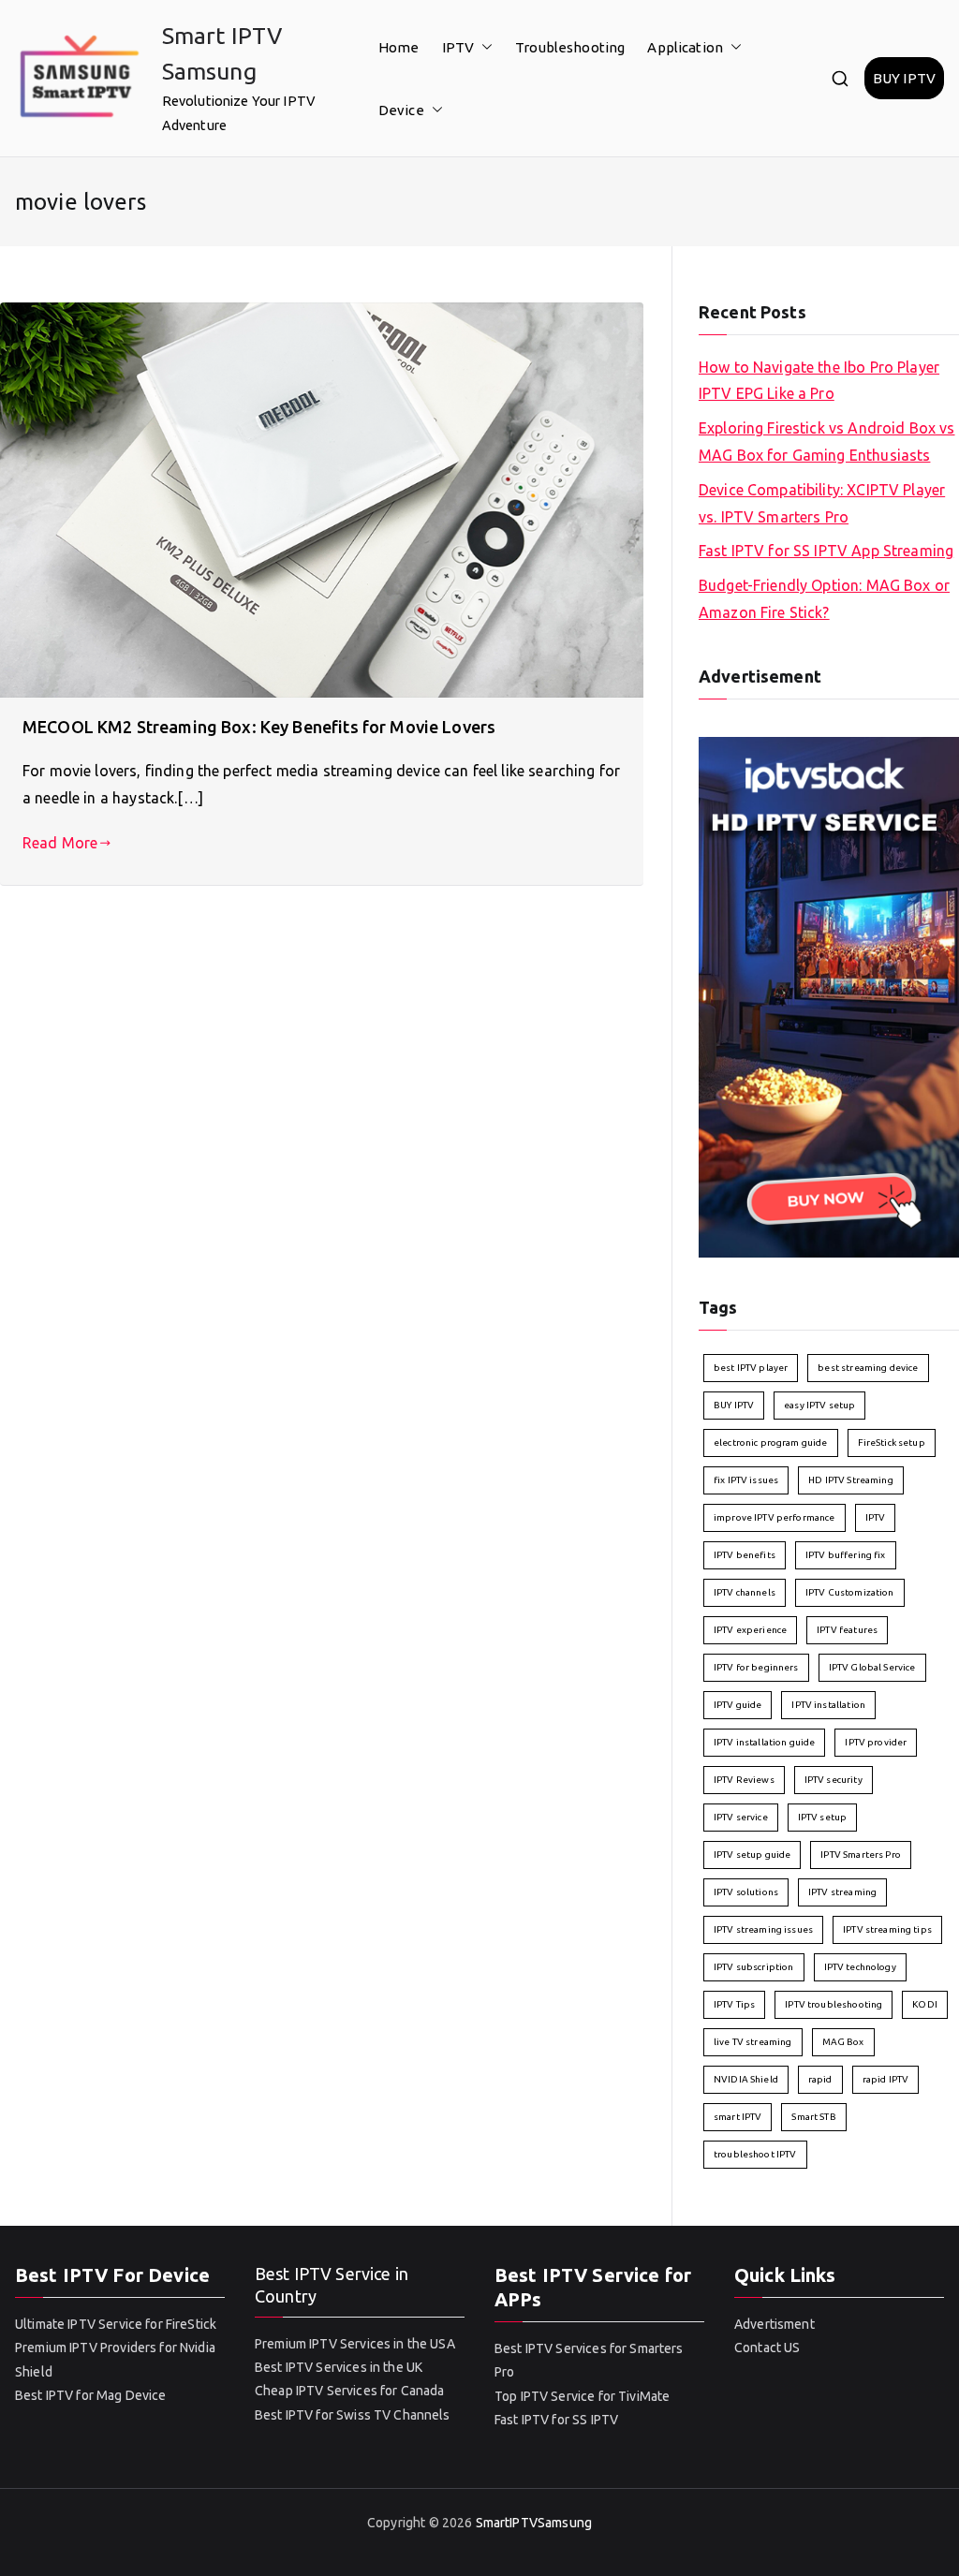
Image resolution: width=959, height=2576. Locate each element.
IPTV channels (745, 1592)
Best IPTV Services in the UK (339, 2367)
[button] (483, 47)
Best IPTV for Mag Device (91, 2395)
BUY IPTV (904, 78)
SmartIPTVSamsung (534, 2523)
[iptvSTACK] (829, 995)
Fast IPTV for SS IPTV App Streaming (826, 551)
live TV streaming (753, 2042)
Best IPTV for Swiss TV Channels (353, 2415)
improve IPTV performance (775, 1517)
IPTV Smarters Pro (861, 1855)
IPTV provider (876, 1742)
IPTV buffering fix (846, 1555)
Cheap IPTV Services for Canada (350, 2391)
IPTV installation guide (764, 1742)
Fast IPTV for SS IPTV (556, 2420)
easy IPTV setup (819, 1405)
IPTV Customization (850, 1592)
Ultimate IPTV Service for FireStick (116, 2324)
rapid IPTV (886, 2079)
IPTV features (847, 1630)
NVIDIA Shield (746, 2079)
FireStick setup (892, 1443)
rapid (820, 2079)
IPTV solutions (746, 1892)
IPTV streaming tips (887, 1929)
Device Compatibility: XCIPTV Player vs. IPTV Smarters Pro (822, 503)
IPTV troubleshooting (834, 2004)
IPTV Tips (734, 2004)
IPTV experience (750, 1630)
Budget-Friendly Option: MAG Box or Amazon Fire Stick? (824, 599)
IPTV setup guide (752, 1855)
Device (401, 110)
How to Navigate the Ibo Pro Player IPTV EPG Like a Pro (819, 381)
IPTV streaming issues (763, 1929)
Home (399, 47)
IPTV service (741, 1817)
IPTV (458, 47)
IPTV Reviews (744, 1780)
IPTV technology (860, 1967)
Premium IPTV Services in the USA (355, 2344)
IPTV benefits (745, 1555)
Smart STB (813, 2117)
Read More (60, 843)
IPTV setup (823, 1817)
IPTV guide (738, 1705)
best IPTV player (751, 1368)
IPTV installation (828, 1705)
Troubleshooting (570, 47)
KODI (925, 2004)
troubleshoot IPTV (755, 2154)
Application (685, 47)
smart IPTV (738, 2117)
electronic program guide (771, 1443)
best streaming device (868, 1368)
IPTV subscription (754, 1967)
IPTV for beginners (756, 1667)
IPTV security (834, 1780)
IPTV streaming (842, 1892)
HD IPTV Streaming (851, 1480)
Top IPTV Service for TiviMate (582, 2396)
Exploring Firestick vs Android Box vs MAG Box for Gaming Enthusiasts (827, 442)
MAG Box (843, 2042)
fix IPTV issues (746, 1480)
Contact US (767, 2348)
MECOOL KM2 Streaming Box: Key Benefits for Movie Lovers (259, 727)
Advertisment (775, 2324)
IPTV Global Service (872, 1667)
